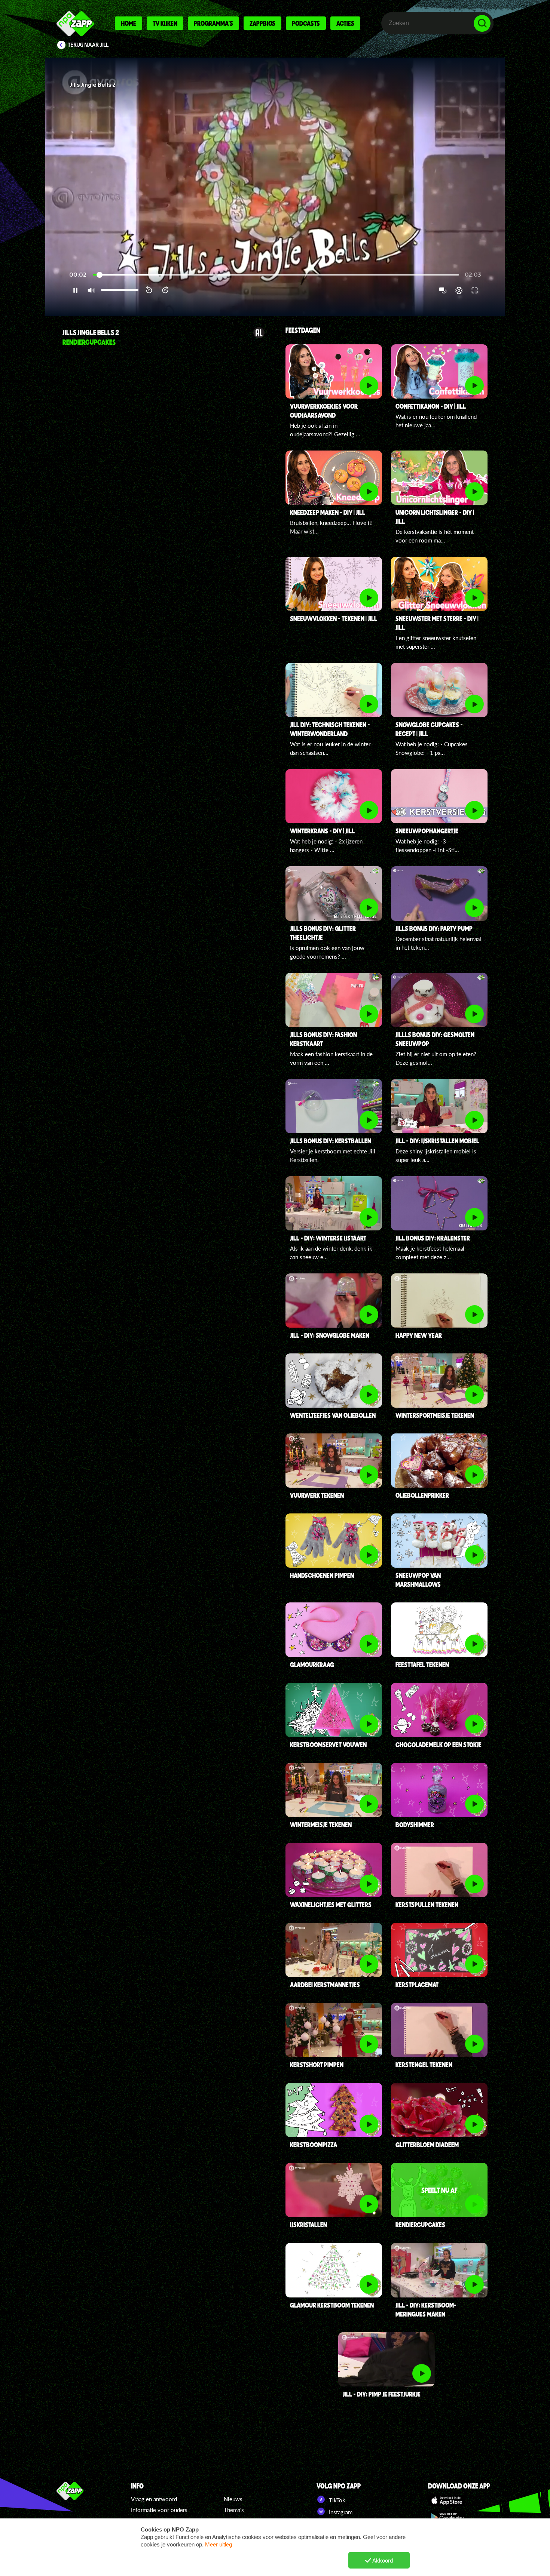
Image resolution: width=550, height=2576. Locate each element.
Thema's (234, 2510)
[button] (275, 187)
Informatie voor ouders (159, 2510)
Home (129, 23)
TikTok (336, 2500)
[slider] (276, 275)
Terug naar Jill (88, 45)
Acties (345, 23)
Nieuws (233, 2499)
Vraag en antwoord (154, 2499)
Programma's (213, 23)
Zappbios (262, 23)
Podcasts (306, 23)
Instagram (340, 2512)
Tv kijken (165, 23)
